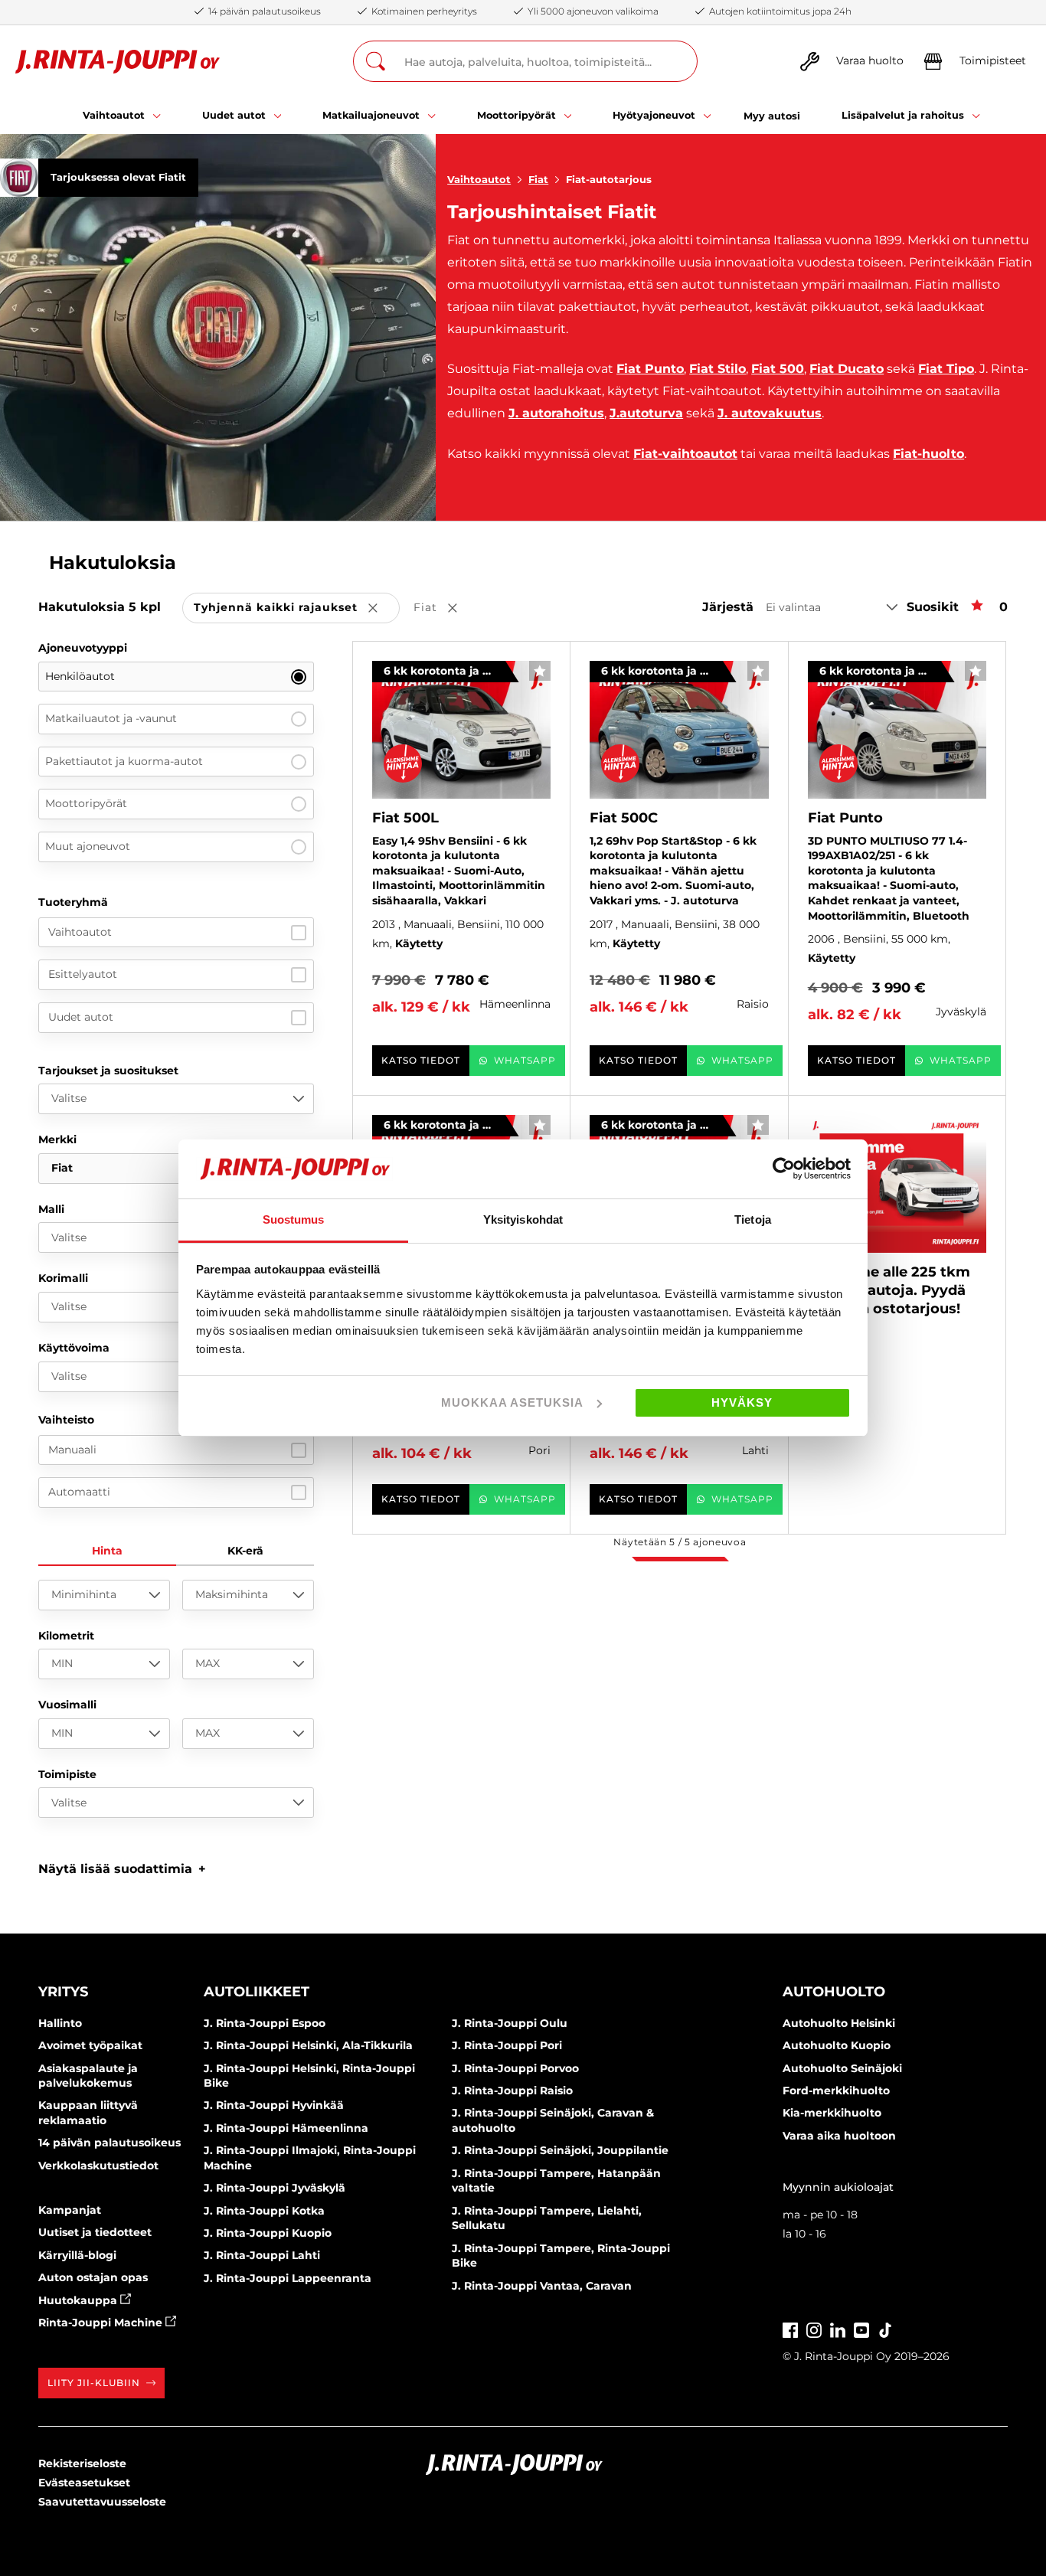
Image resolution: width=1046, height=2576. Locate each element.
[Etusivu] (118, 62)
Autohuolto (834, 1992)
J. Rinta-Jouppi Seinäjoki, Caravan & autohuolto (553, 2120)
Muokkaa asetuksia (512, 1402)
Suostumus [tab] (294, 1219)
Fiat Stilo (717, 369)
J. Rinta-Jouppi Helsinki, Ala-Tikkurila (308, 2045)
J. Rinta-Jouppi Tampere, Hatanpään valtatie (556, 2181)
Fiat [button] (446, 608)
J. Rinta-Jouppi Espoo (265, 2023)
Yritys (63, 1992)
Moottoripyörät (86, 803)
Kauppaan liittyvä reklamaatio (88, 2113)
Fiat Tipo (946, 369)
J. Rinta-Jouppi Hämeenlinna (286, 2128)
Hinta (107, 1551)
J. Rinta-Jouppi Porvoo (515, 2068)
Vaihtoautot (479, 179)
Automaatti (79, 1492)
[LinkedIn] (838, 2328)
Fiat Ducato (847, 369)
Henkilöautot (80, 676)
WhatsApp (525, 1060)
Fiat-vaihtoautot (685, 454)
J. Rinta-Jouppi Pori (507, 2045)
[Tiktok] (885, 2328)
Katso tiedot (421, 1060)
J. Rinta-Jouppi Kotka (264, 2211)
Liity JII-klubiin (94, 2383)
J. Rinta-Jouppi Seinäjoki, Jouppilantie (560, 2150)
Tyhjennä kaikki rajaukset (297, 608)
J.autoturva (646, 413)
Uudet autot (81, 1017)
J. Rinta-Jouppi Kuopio (268, 2233)
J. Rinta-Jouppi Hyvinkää (274, 2105)
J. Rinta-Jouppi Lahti (262, 2255)
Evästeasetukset (84, 2483)
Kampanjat (70, 2210)
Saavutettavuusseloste (102, 2502)
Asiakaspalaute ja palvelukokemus (88, 2076)
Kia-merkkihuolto (832, 2113)
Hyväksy (742, 1402)
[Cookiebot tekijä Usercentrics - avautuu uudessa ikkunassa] (784, 1169)
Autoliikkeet (257, 1992)
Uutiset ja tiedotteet (95, 2232)
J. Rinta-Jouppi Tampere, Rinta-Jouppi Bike (561, 2256)
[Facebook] (790, 2328)
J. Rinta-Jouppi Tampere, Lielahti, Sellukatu (547, 2218)
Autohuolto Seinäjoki (842, 2068)
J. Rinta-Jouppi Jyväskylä (275, 2188)
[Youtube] (861, 2328)
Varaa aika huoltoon (839, 2136)
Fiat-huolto (928, 454)
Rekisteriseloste (82, 2463)
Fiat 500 (778, 369)
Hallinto (60, 2023)
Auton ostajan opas (93, 2277)
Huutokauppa (79, 2300)
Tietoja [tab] (753, 1219)
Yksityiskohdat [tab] (523, 1219)
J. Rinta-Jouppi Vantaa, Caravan (542, 2286)
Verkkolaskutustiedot (98, 2166)
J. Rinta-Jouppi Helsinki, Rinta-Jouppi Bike (309, 2076)
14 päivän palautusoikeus (110, 2143)
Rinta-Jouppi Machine (102, 2323)
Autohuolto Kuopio (837, 2045)
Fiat (538, 179)
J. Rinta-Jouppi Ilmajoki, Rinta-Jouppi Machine (310, 2158)
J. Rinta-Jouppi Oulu (510, 2023)
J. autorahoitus (556, 413)
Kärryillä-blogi (77, 2255)
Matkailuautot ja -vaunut (111, 718)
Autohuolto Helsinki (839, 2023)
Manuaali (72, 1450)
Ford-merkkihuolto (836, 2091)
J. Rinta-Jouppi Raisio (512, 2091)
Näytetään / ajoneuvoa (680, 1542)
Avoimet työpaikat (90, 2045)
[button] (122, 1869)
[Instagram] (814, 2328)
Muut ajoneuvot (88, 846)
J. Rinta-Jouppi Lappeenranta (288, 2278)
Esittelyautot (83, 974)
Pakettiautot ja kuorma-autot (124, 761)
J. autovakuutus (770, 413)
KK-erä (245, 1551)
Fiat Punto (650, 369)
